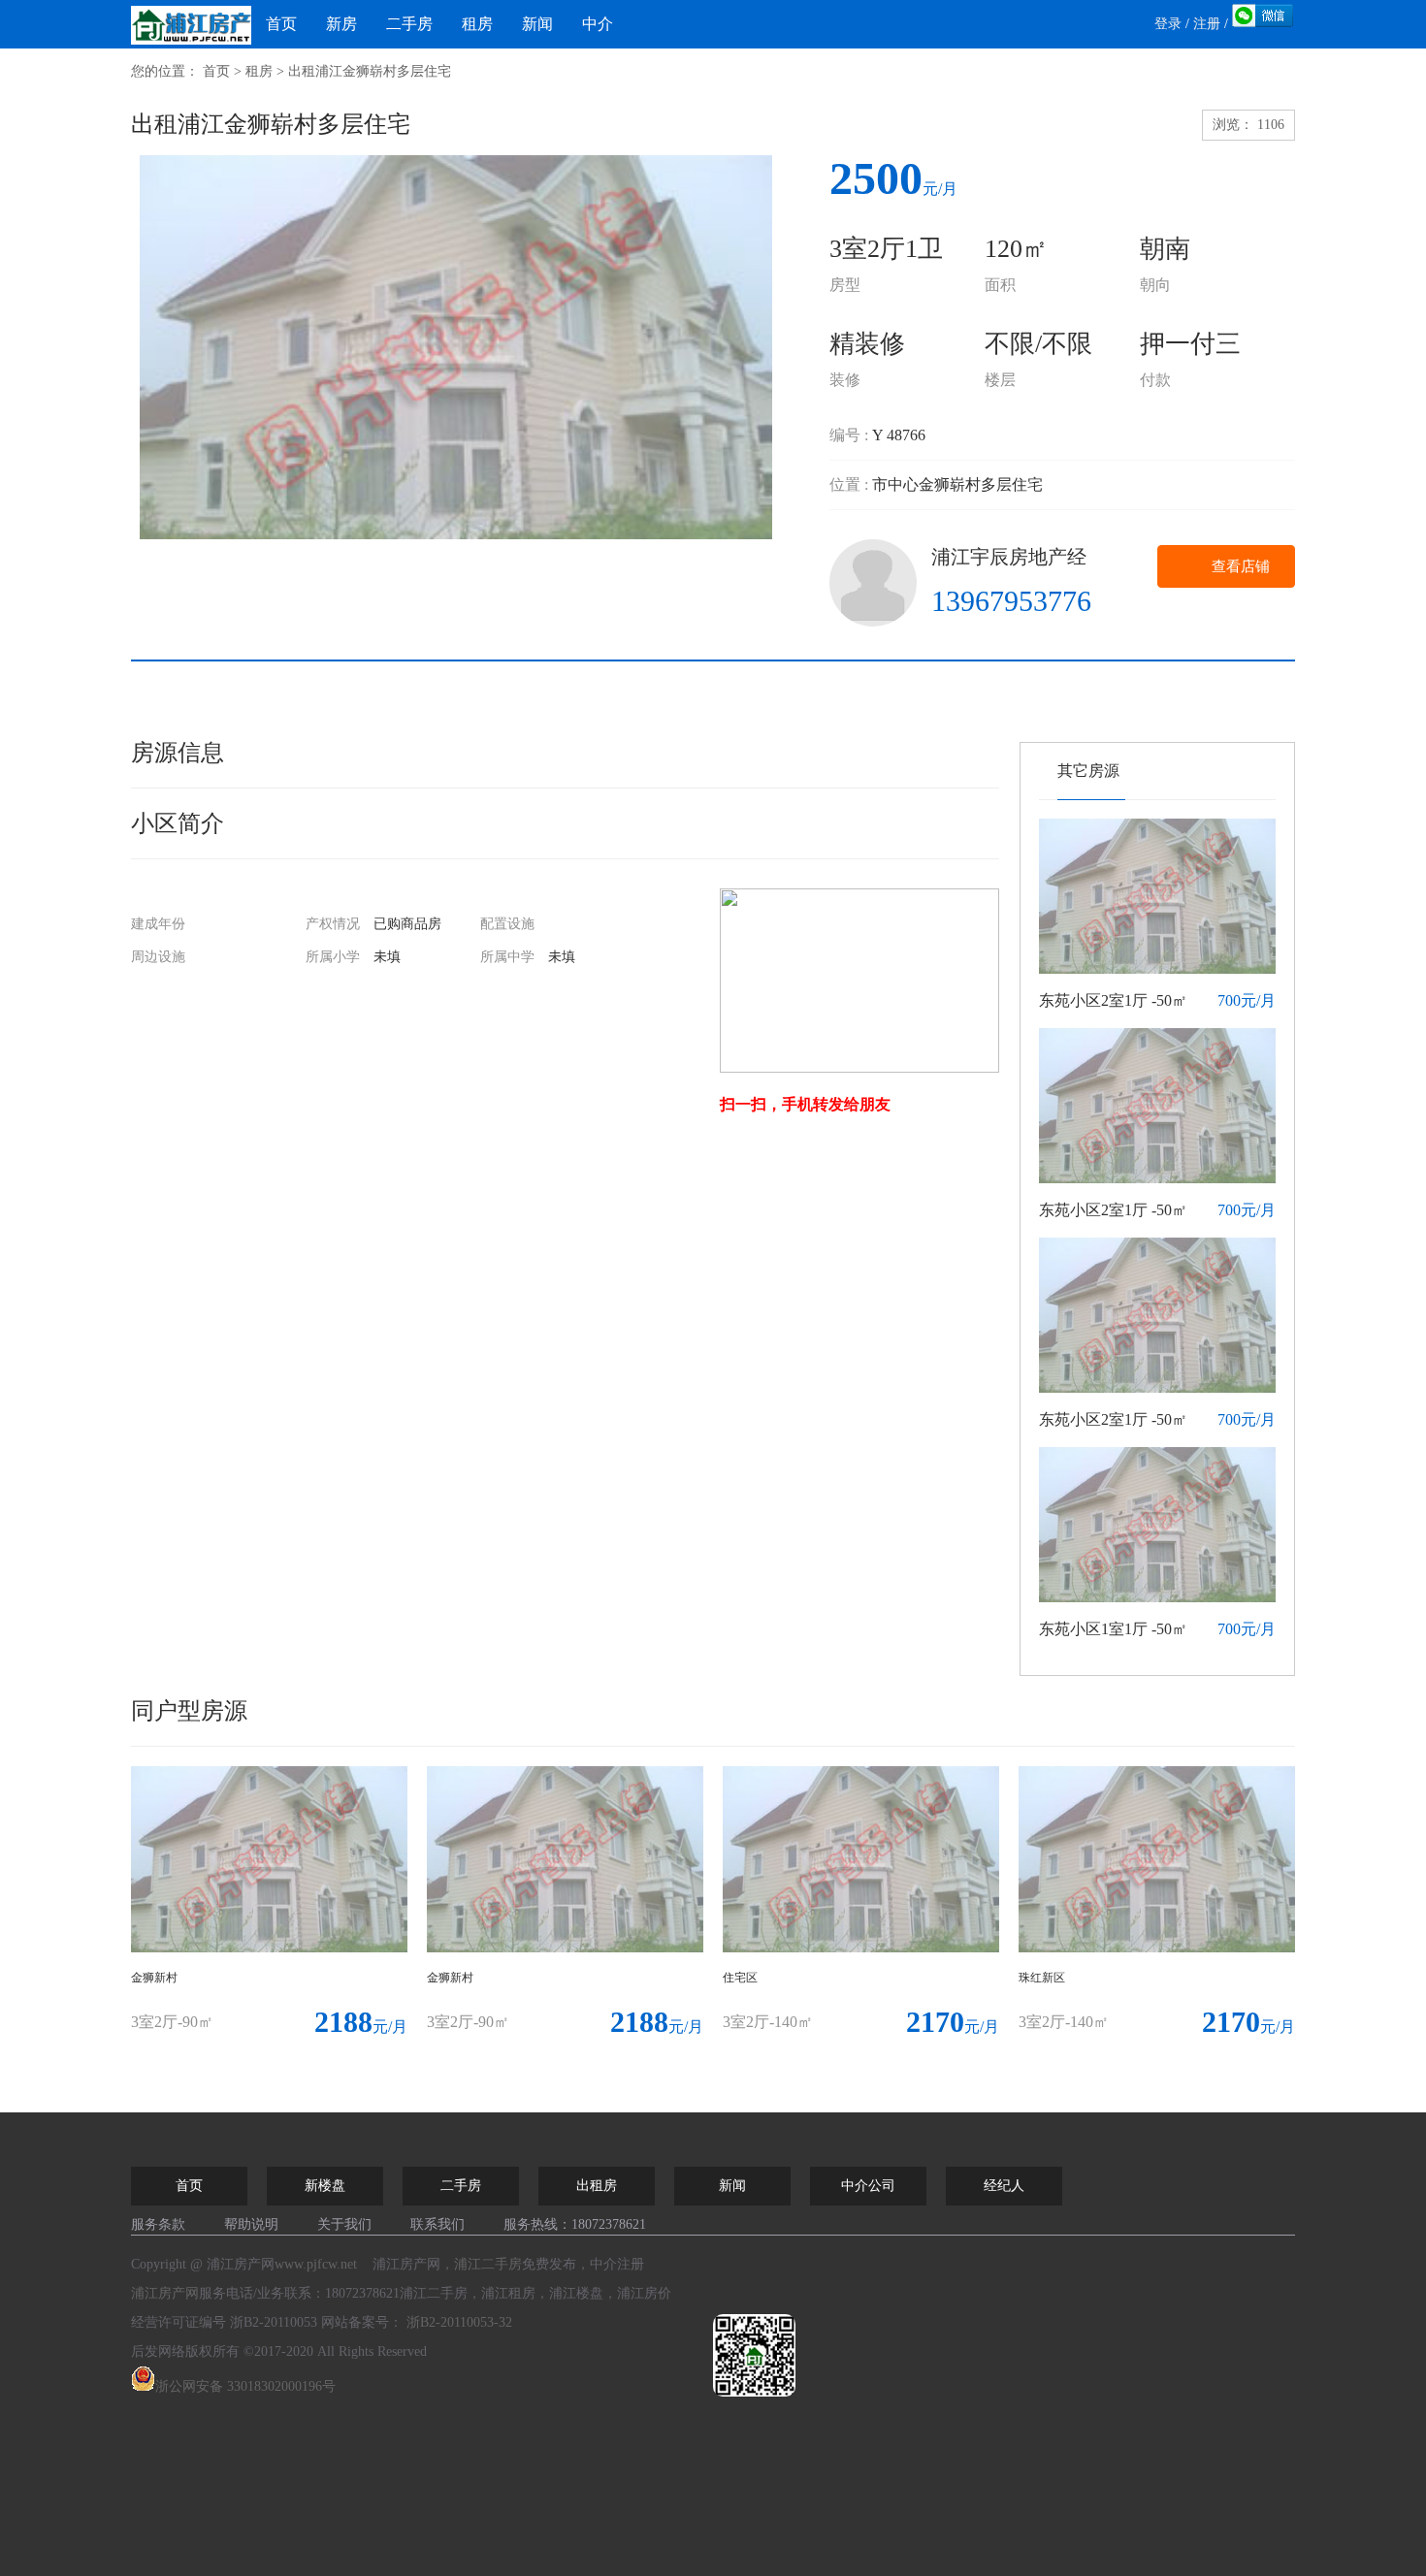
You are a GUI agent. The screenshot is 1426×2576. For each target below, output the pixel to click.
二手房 (409, 24)
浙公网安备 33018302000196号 (245, 2386)
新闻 (537, 24)
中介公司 (868, 2186)
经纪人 (1004, 2186)
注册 (1207, 24)
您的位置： (165, 71)
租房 (477, 24)
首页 (281, 24)
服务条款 (158, 2224)
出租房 (597, 2186)
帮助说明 (251, 2224)
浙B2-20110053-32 (459, 2322)
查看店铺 (1241, 566)
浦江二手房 (488, 2264)
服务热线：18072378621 (575, 2224)
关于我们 (344, 2224)
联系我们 (438, 2224)
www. (316, 2264)
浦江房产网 (165, 2293)
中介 (598, 24)
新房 (341, 24)
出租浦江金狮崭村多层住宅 (370, 71)
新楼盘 (325, 2186)
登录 (1168, 24)
